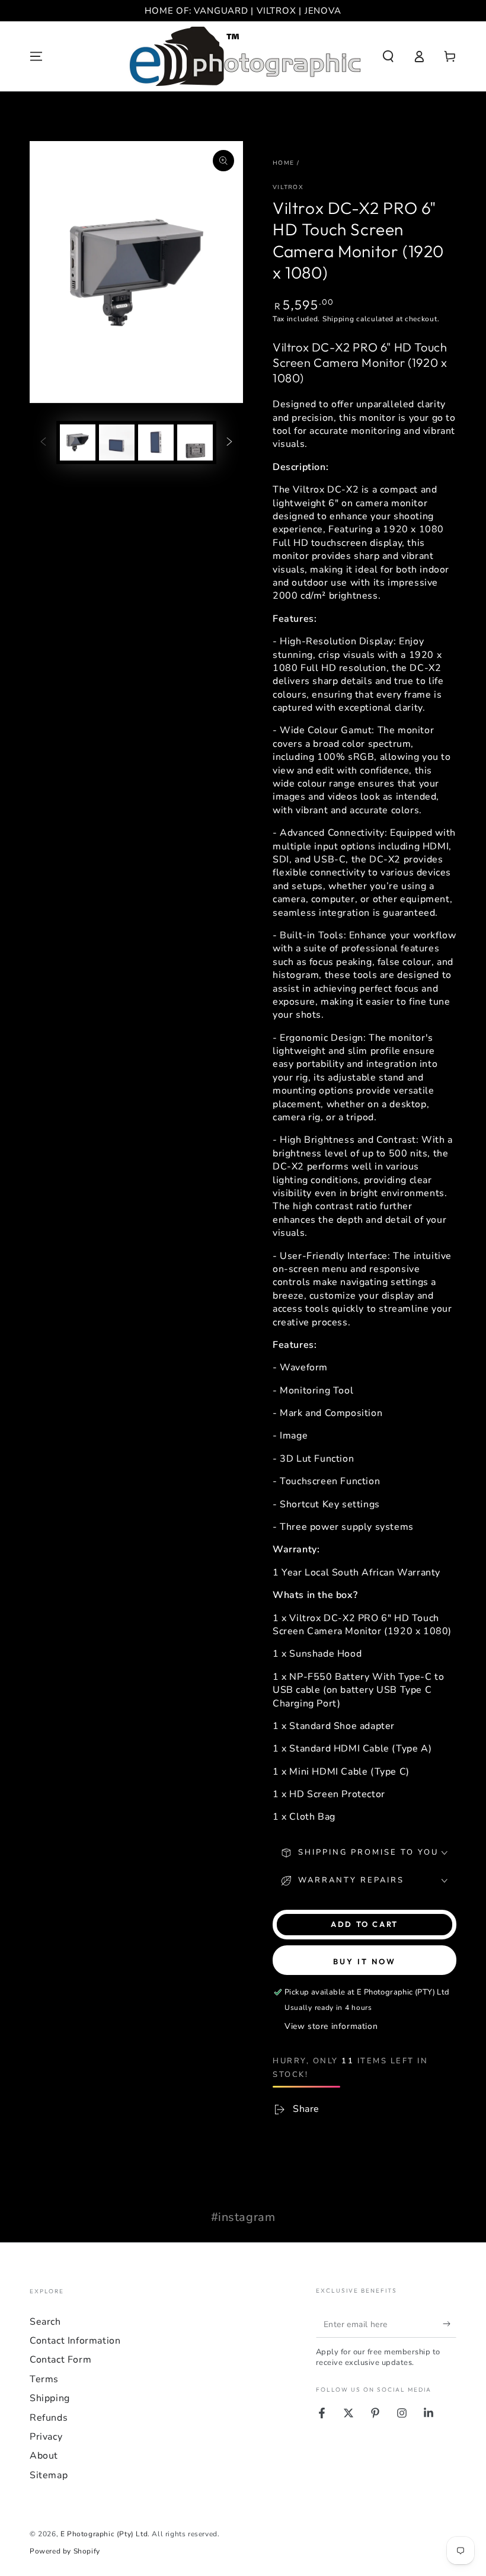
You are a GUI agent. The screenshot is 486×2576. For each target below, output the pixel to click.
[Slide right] (229, 442)
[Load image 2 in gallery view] (117, 442)
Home (283, 163)
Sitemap (49, 2475)
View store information (331, 2026)
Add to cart (364, 1924)
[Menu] (36, 56)
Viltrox (288, 187)
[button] (388, 56)
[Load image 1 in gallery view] (78, 442)
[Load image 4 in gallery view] (195, 442)
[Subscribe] (450, 2324)
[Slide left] (43, 442)
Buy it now (364, 1961)
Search (45, 2322)
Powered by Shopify (65, 2551)
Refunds (49, 2418)
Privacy (46, 2437)
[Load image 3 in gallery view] (156, 442)
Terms (44, 2379)
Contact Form (60, 2360)
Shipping (338, 319)
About (44, 2456)
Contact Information (75, 2341)
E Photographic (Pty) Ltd (104, 2534)
